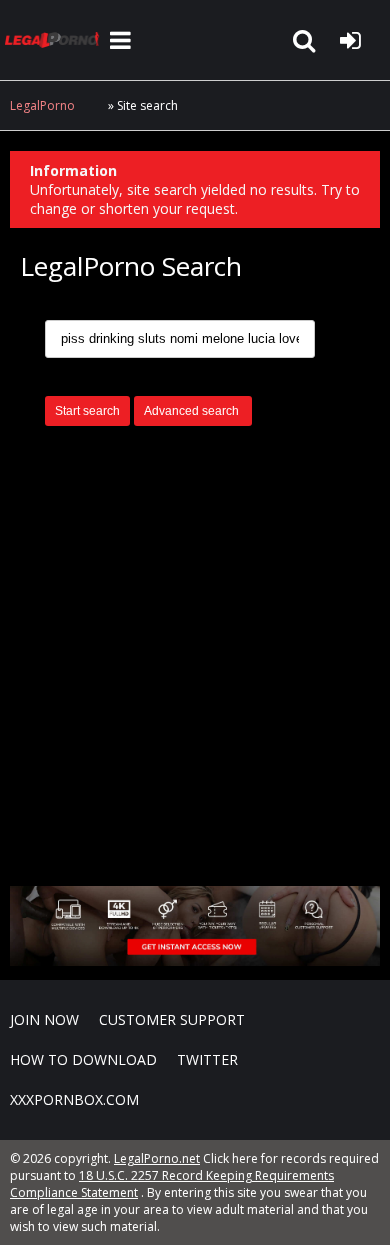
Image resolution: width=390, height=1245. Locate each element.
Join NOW (44, 1019)
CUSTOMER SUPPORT (172, 1019)
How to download (83, 1059)
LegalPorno (42, 105)
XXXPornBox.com (74, 1099)
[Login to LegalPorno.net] (350, 40)
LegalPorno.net (55, 40)
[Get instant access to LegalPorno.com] (195, 960)
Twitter (207, 1059)
